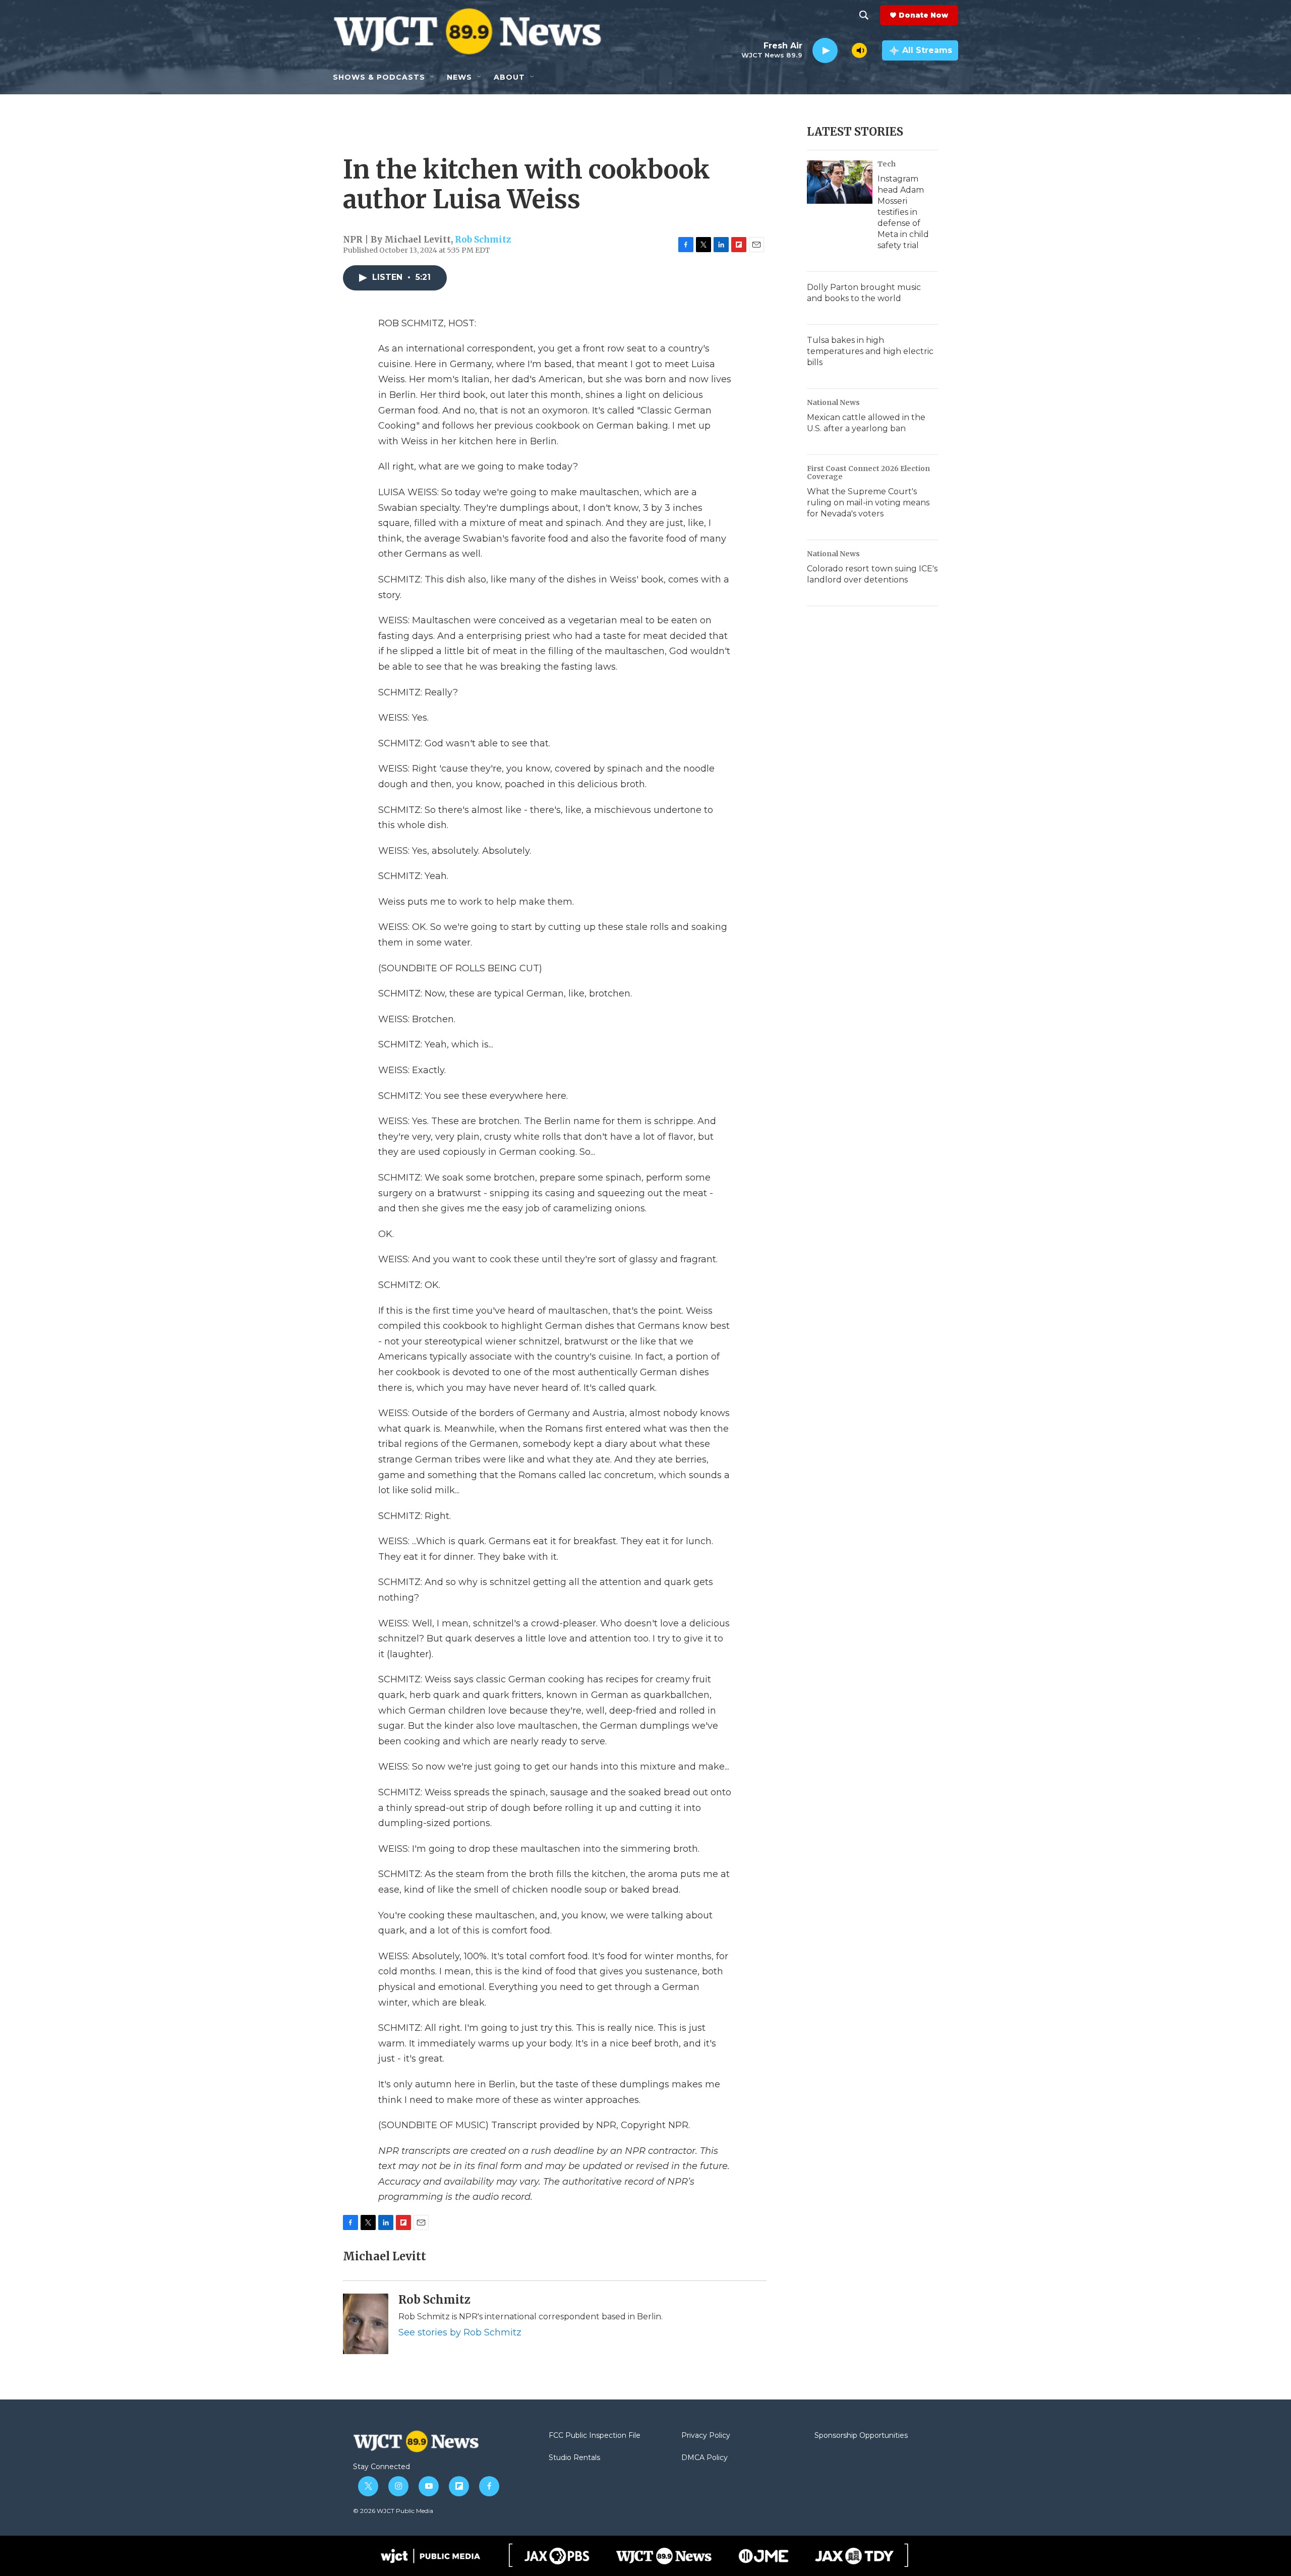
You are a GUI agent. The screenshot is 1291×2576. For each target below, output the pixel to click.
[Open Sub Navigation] (433, 77)
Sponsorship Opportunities (861, 2436)
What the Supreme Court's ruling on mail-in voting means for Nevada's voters (868, 503)
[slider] (845, 50)
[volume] (859, 50)
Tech (887, 164)
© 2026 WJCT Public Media (393, 2511)
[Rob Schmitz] (366, 2324)
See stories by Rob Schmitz (460, 2332)
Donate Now (923, 15)
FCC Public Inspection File (595, 2436)
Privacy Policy (706, 2436)
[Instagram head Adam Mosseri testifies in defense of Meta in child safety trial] (840, 182)
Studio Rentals (574, 2458)
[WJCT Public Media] (430, 2556)
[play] (825, 51)
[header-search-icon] (864, 15)
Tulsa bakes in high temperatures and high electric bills (870, 351)
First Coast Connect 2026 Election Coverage (868, 473)
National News (833, 402)
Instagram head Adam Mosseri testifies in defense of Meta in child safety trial (903, 212)
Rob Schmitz (483, 240)
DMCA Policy (705, 2458)
